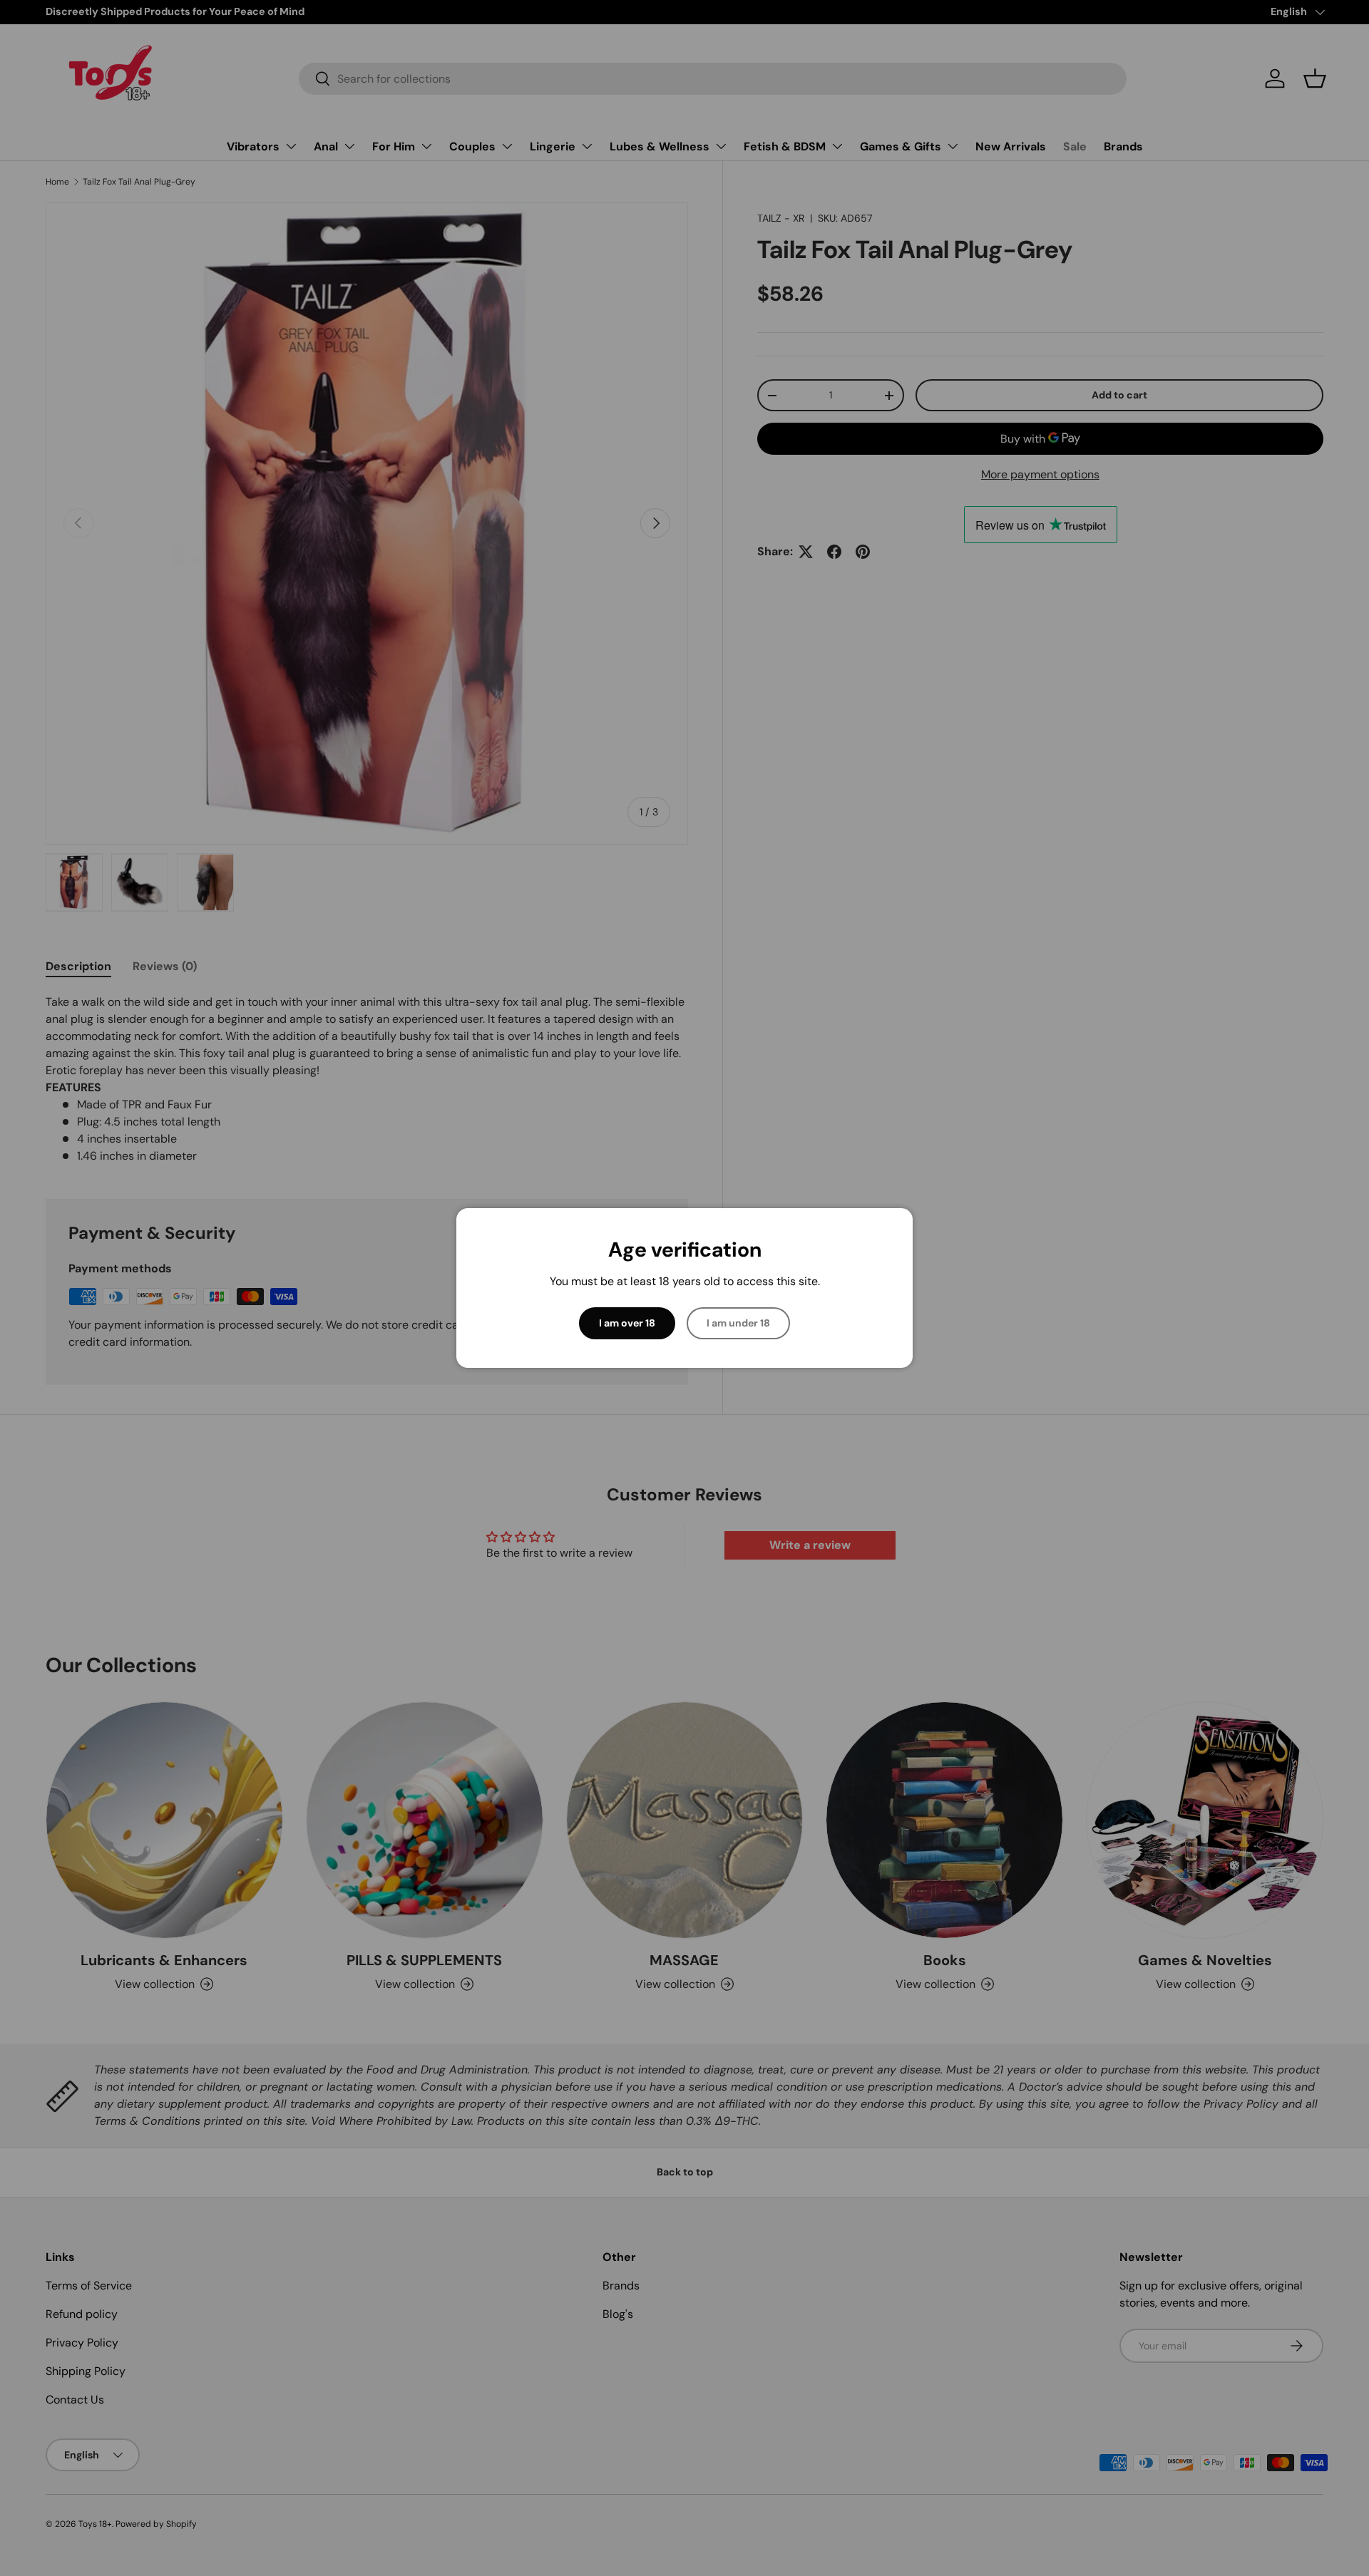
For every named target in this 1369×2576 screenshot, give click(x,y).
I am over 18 (627, 1323)
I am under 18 (738, 1323)
